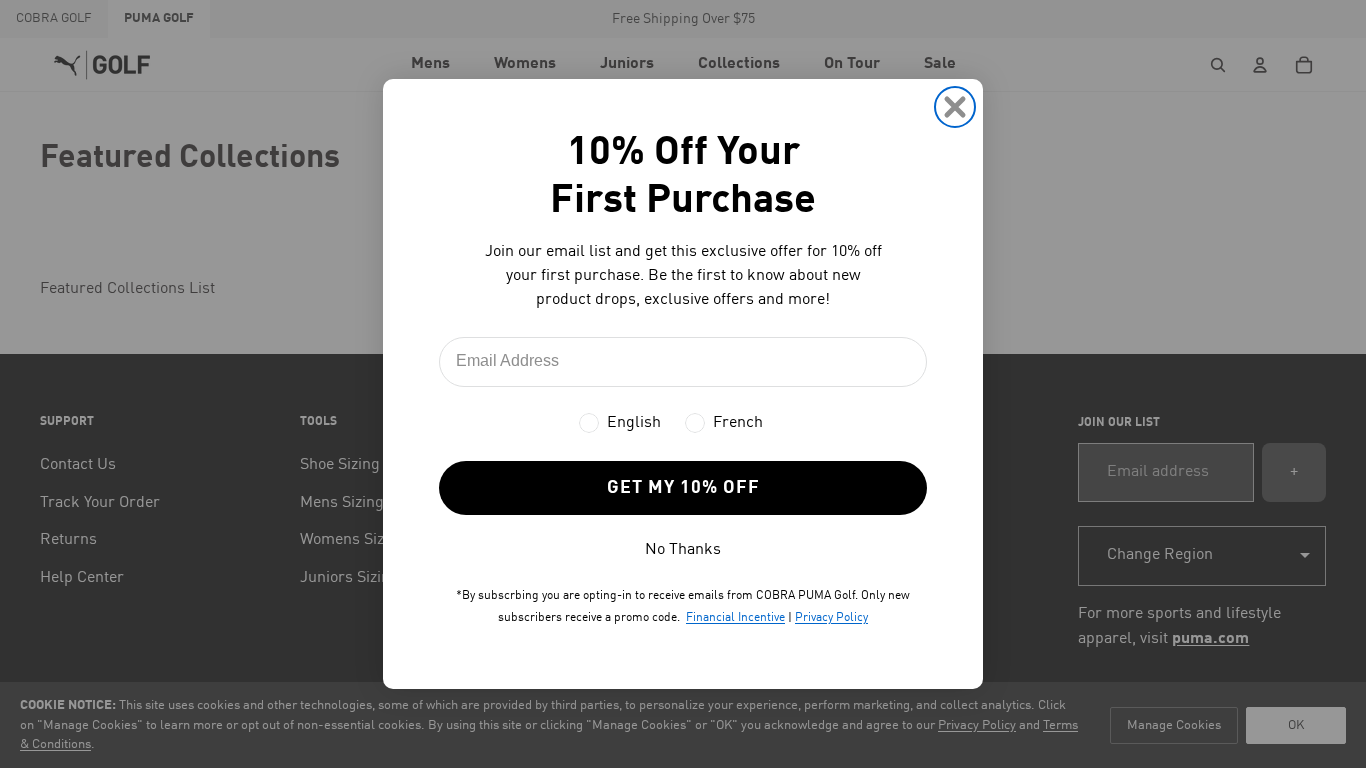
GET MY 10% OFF (683, 488)
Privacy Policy (831, 618)
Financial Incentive (735, 618)
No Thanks (683, 550)
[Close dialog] (955, 107)
